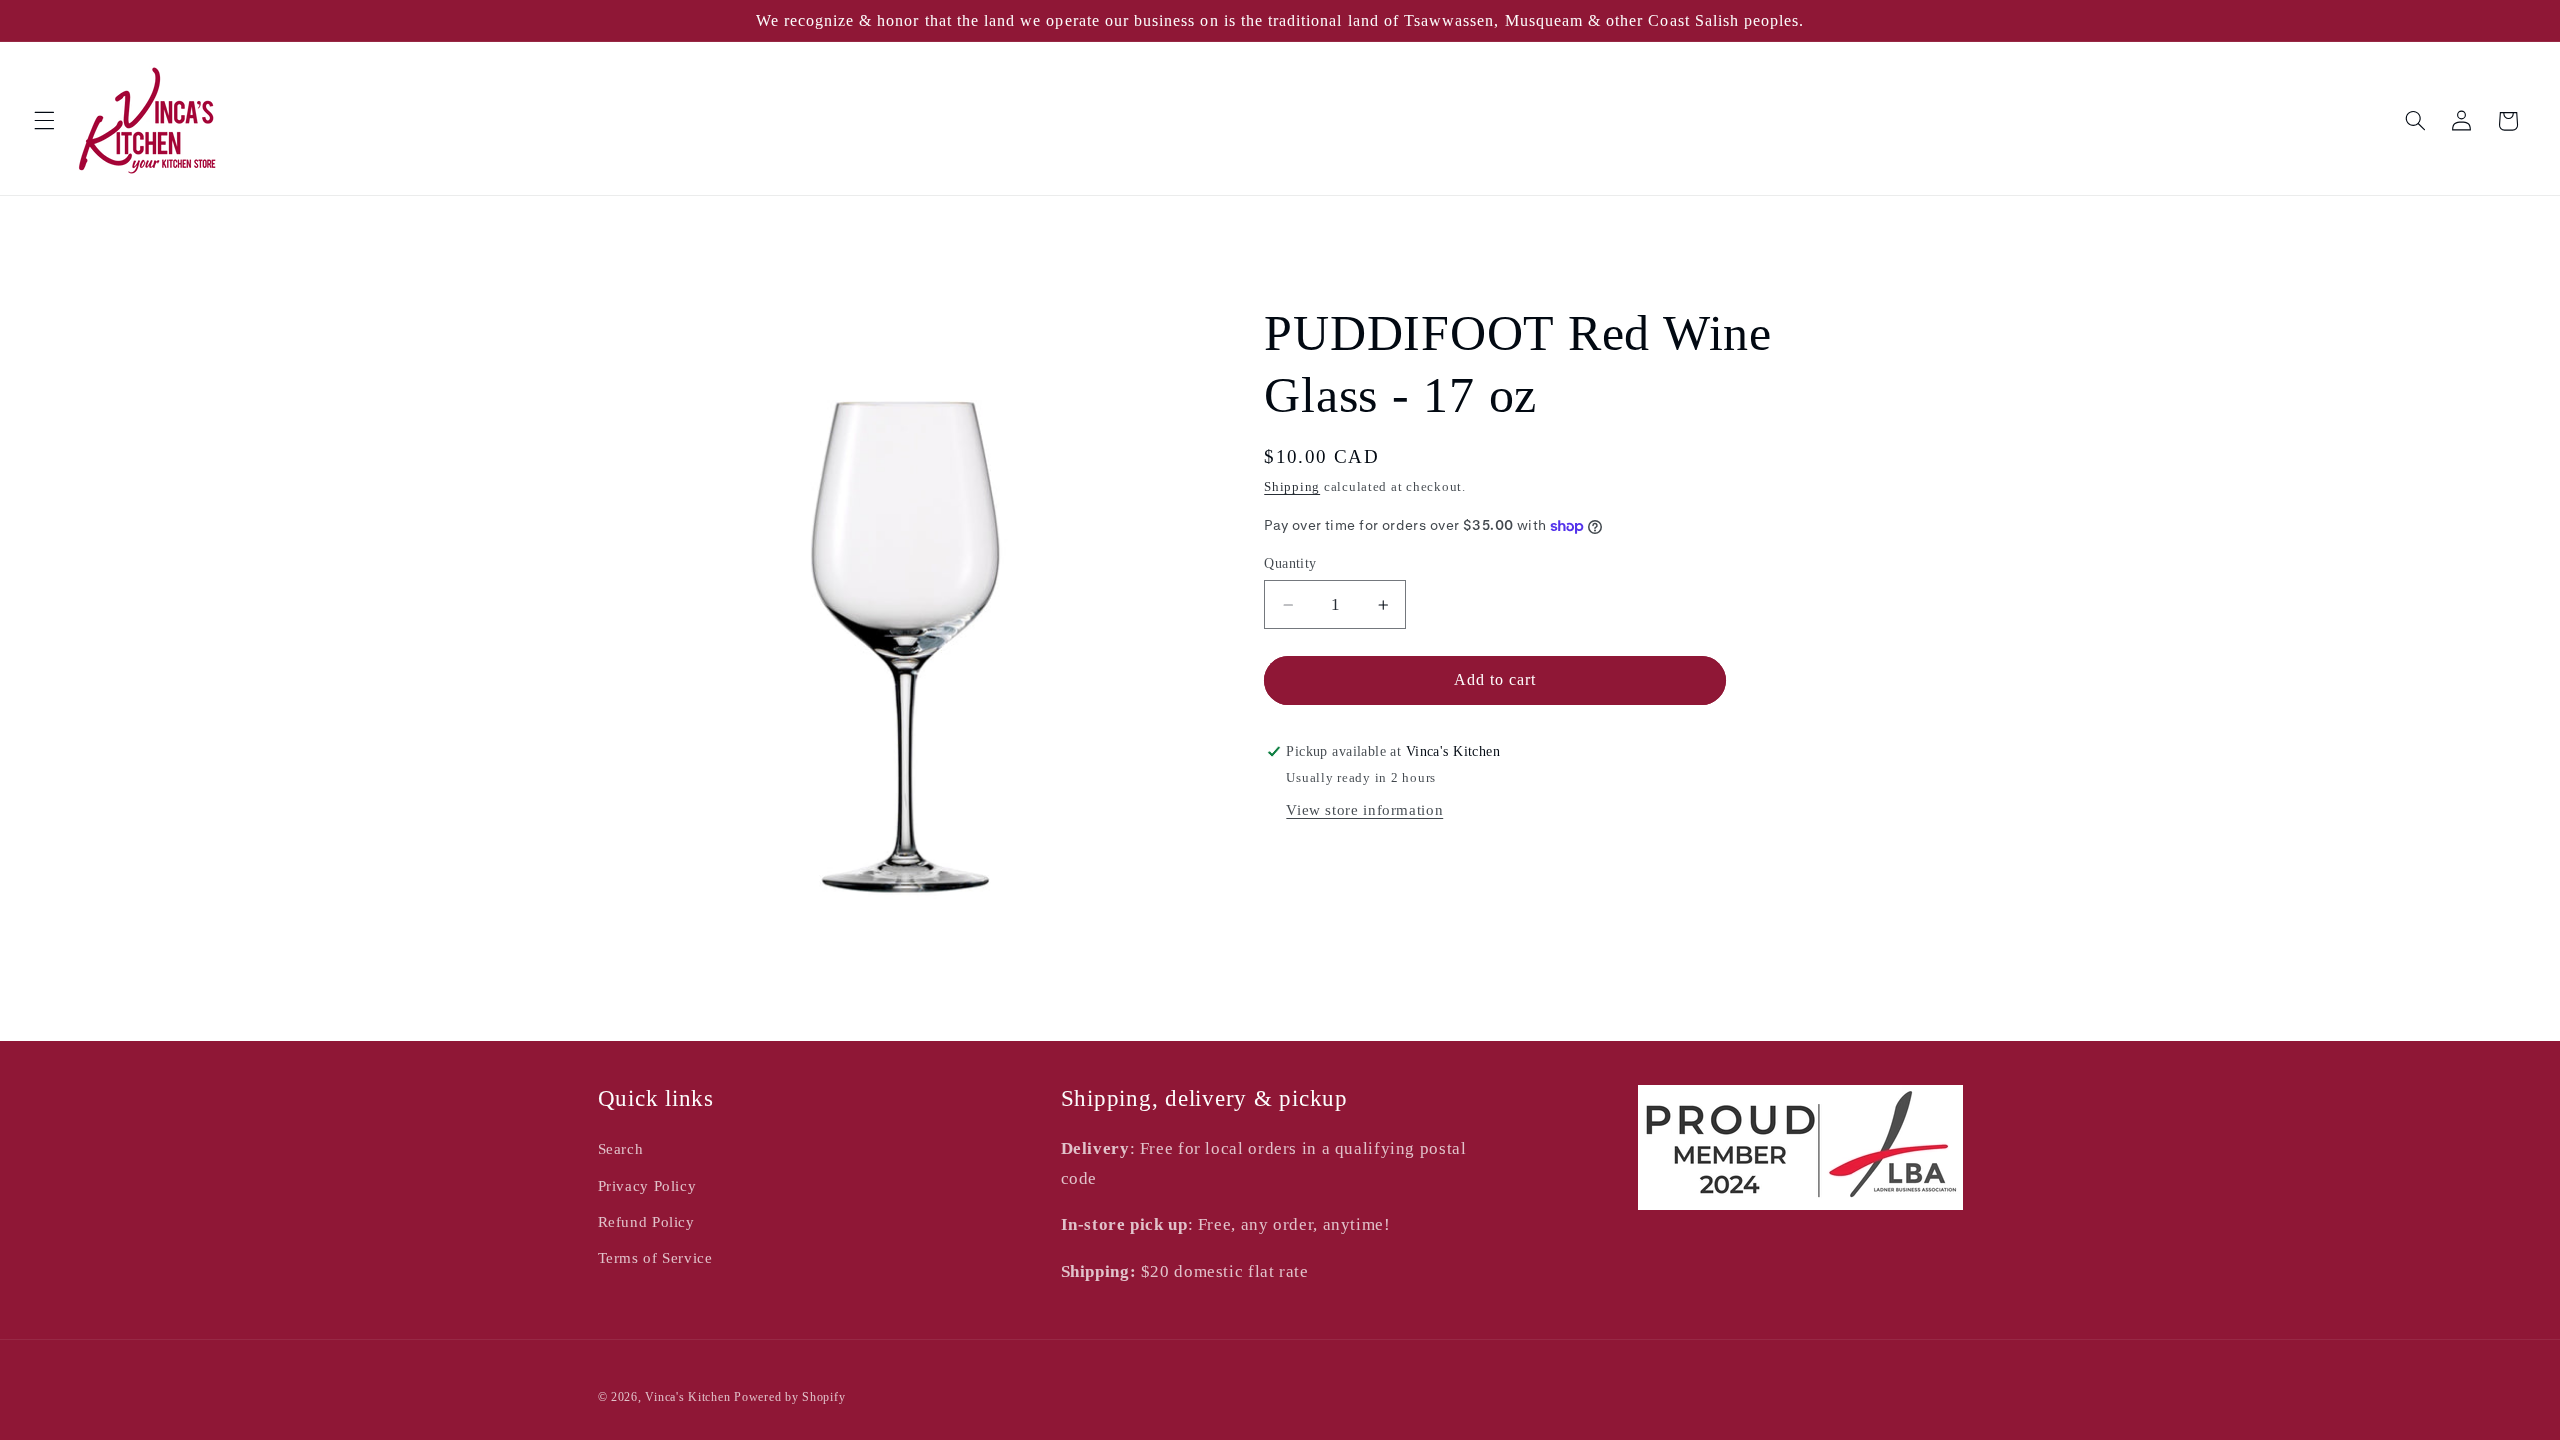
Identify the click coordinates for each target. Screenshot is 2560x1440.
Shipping (1292, 487)
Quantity (1290, 563)
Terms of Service (655, 1258)
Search (621, 1149)
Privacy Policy (647, 1186)
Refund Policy (646, 1222)
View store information (1364, 810)
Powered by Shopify (789, 1397)
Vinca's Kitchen (687, 1397)
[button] (44, 121)
